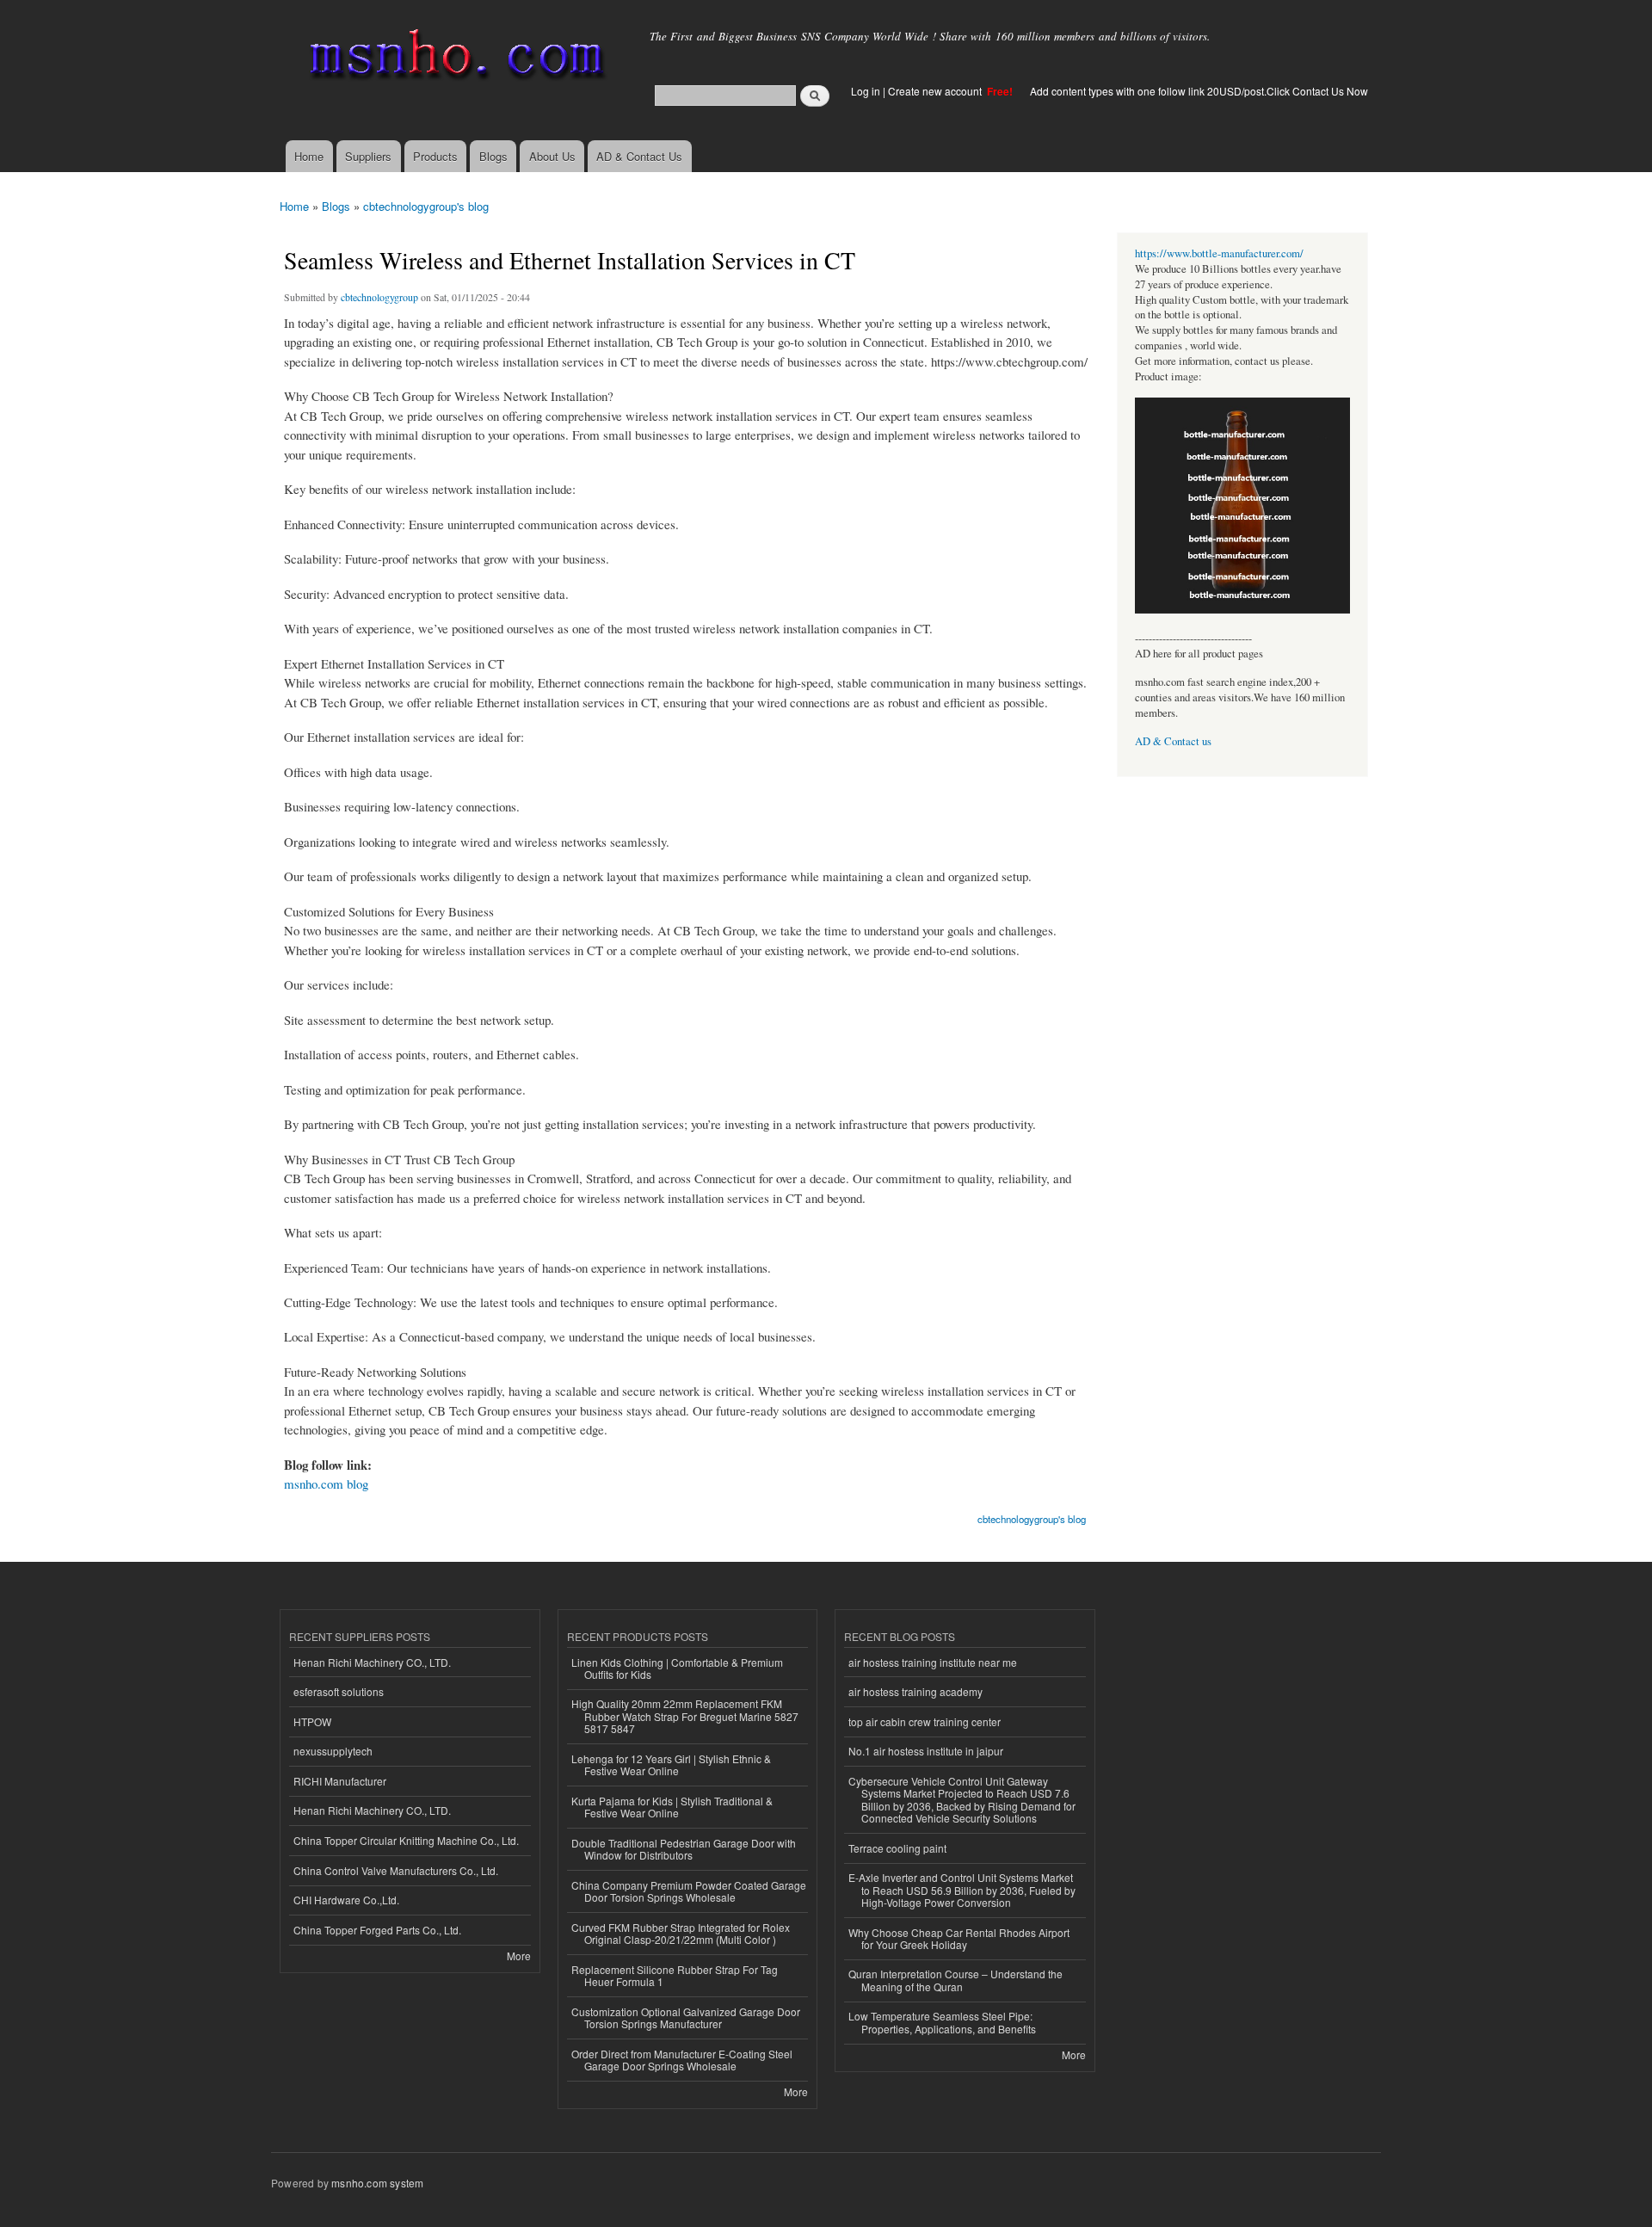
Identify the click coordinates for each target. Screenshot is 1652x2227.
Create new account (936, 91)
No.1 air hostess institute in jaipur (926, 1751)
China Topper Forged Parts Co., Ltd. (377, 1930)
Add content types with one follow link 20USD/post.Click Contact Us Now (1199, 91)
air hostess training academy (915, 1691)
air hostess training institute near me (933, 1662)
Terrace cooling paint (897, 1848)
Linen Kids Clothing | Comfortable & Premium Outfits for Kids (677, 1668)
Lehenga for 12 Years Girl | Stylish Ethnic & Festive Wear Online (671, 1764)
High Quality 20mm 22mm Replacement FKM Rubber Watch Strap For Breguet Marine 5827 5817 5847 (685, 1716)
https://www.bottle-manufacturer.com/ (1219, 253)
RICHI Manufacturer (340, 1781)
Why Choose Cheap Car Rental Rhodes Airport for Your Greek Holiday (959, 1938)
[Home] (454, 58)
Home (309, 156)
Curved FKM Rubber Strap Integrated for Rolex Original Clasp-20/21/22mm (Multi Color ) (681, 1933)
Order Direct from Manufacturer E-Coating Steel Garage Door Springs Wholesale (682, 2060)
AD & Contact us (1173, 741)
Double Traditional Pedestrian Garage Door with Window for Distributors (684, 1849)
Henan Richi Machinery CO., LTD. (372, 1662)
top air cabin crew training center (925, 1721)
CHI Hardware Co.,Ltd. (346, 1900)
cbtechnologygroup (379, 297)
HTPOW (312, 1721)
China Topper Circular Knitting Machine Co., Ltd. (406, 1840)
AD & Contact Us (639, 156)
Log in (866, 91)
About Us (552, 156)
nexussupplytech (333, 1751)
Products (435, 156)
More (519, 1956)
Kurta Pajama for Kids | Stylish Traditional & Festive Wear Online (672, 1807)
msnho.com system (377, 2183)
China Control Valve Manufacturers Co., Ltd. (396, 1870)
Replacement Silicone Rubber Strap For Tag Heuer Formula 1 (675, 1975)
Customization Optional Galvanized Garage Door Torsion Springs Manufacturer (686, 2017)
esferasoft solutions (339, 1691)
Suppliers (368, 156)
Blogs (493, 156)
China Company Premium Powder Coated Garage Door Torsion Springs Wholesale (689, 1891)
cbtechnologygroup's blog (426, 206)
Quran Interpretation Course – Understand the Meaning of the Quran (955, 1980)
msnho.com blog (326, 1484)
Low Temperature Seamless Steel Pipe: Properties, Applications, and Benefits (942, 2022)
